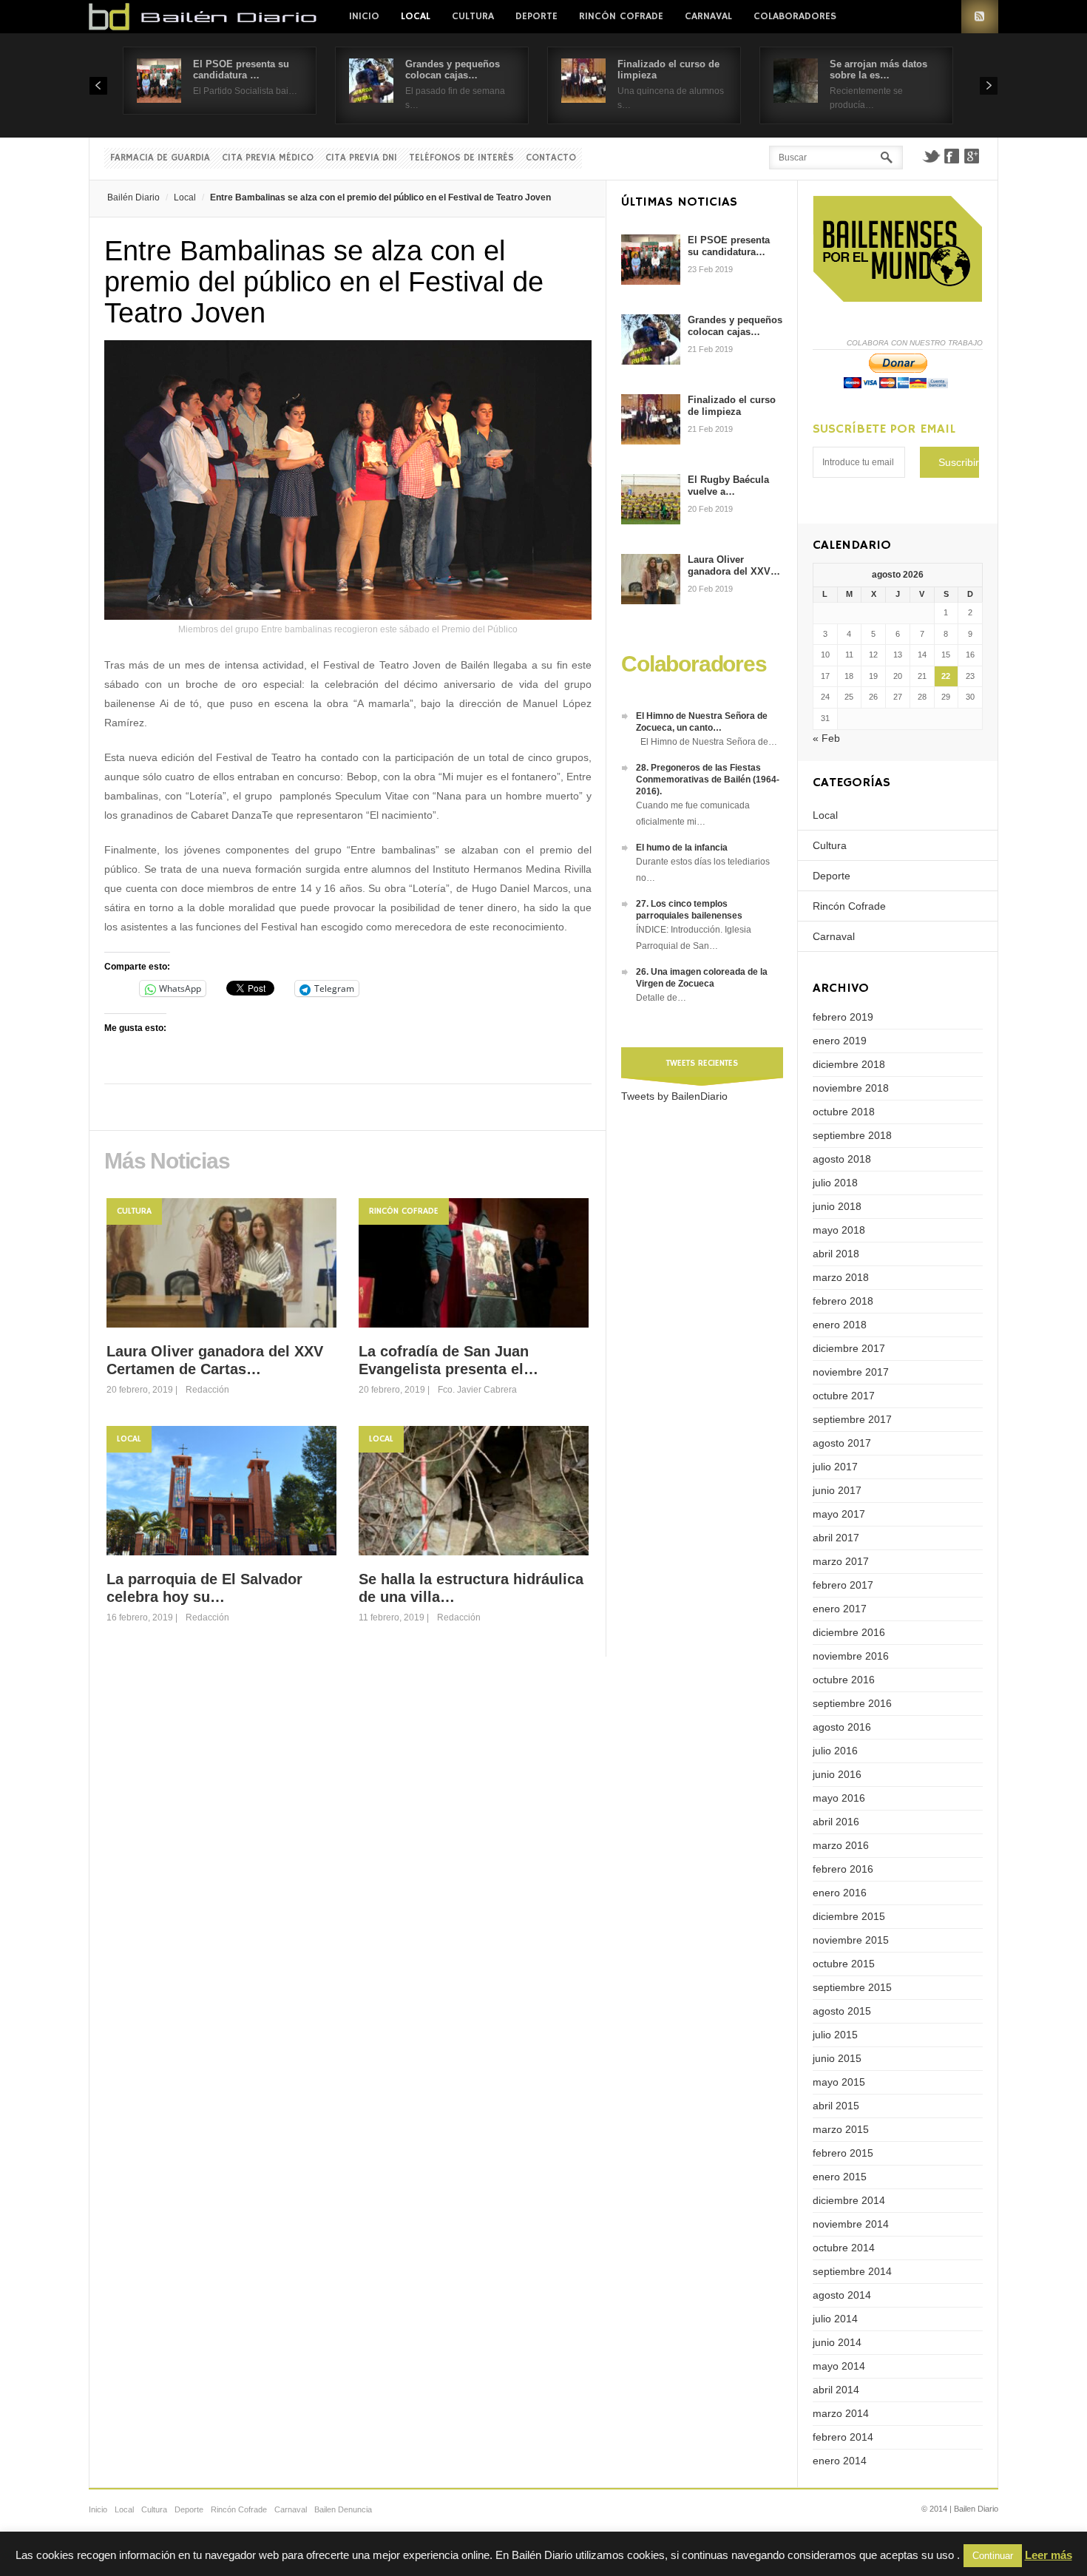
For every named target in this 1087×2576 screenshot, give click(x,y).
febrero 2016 (843, 1869)
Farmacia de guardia (160, 158)
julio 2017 (835, 1467)
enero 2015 (840, 2177)
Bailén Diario (133, 197)
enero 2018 (840, 1325)
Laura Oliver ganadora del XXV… (734, 565)
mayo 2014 (839, 2366)
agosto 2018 (842, 1159)
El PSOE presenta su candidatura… (729, 246)
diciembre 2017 (849, 1348)
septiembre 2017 (852, 1419)
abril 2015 (836, 2106)
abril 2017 (836, 1538)
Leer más (1049, 2555)
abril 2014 (836, 2390)
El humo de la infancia (682, 848)
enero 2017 (840, 1609)
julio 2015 (835, 2035)
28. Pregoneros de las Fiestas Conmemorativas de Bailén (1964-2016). (708, 780)
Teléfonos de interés (461, 158)
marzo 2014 (841, 2413)
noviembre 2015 (851, 1940)
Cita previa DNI (361, 158)
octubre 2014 (844, 2248)
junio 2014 (837, 2342)
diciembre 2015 (849, 1916)
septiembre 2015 (852, 1987)
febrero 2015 (843, 2153)
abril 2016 (836, 1822)
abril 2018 (836, 1254)
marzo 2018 (841, 1277)
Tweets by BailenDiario (674, 1096)
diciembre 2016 (849, 1632)
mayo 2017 (839, 1514)
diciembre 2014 (849, 2200)
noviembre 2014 (851, 2224)
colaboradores (795, 16)
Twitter (931, 156)
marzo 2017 (841, 1561)
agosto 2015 (842, 2011)
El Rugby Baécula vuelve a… (728, 486)
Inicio (364, 16)
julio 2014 (835, 2319)
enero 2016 (840, 1893)
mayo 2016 (839, 1798)
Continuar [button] (993, 2556)
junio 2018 (837, 1206)
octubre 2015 (844, 1964)
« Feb (826, 738)
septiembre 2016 (852, 1703)
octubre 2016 (844, 1680)
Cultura (473, 16)
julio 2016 (835, 1751)
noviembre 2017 (851, 1372)
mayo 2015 (839, 2082)
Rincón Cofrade (621, 16)
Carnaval (708, 16)
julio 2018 (835, 1183)
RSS (980, 17)
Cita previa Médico (268, 158)
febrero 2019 (843, 1017)
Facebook (952, 156)
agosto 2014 (842, 2295)
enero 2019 (840, 1041)
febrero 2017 (843, 1585)
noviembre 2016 (851, 1656)
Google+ (972, 156)
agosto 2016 (842, 1727)
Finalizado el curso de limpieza (732, 406)
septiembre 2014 (852, 2271)
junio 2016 (837, 1774)
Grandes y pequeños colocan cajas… (453, 70)
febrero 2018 (843, 1301)
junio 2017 (837, 1490)
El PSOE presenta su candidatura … (241, 70)
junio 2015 (837, 2058)
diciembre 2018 (849, 1064)
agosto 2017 (842, 1443)
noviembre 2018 (851, 1088)
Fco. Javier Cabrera (477, 1390)
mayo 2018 (839, 1230)
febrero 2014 (843, 2437)
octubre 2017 (844, 1396)
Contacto (551, 158)
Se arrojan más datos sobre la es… (878, 70)
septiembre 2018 (852, 1135)
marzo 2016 (841, 1845)
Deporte (536, 16)
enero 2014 (840, 2461)
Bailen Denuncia (343, 2509)
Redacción (207, 1390)
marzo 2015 (841, 2129)
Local (416, 16)
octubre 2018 (844, 1112)
